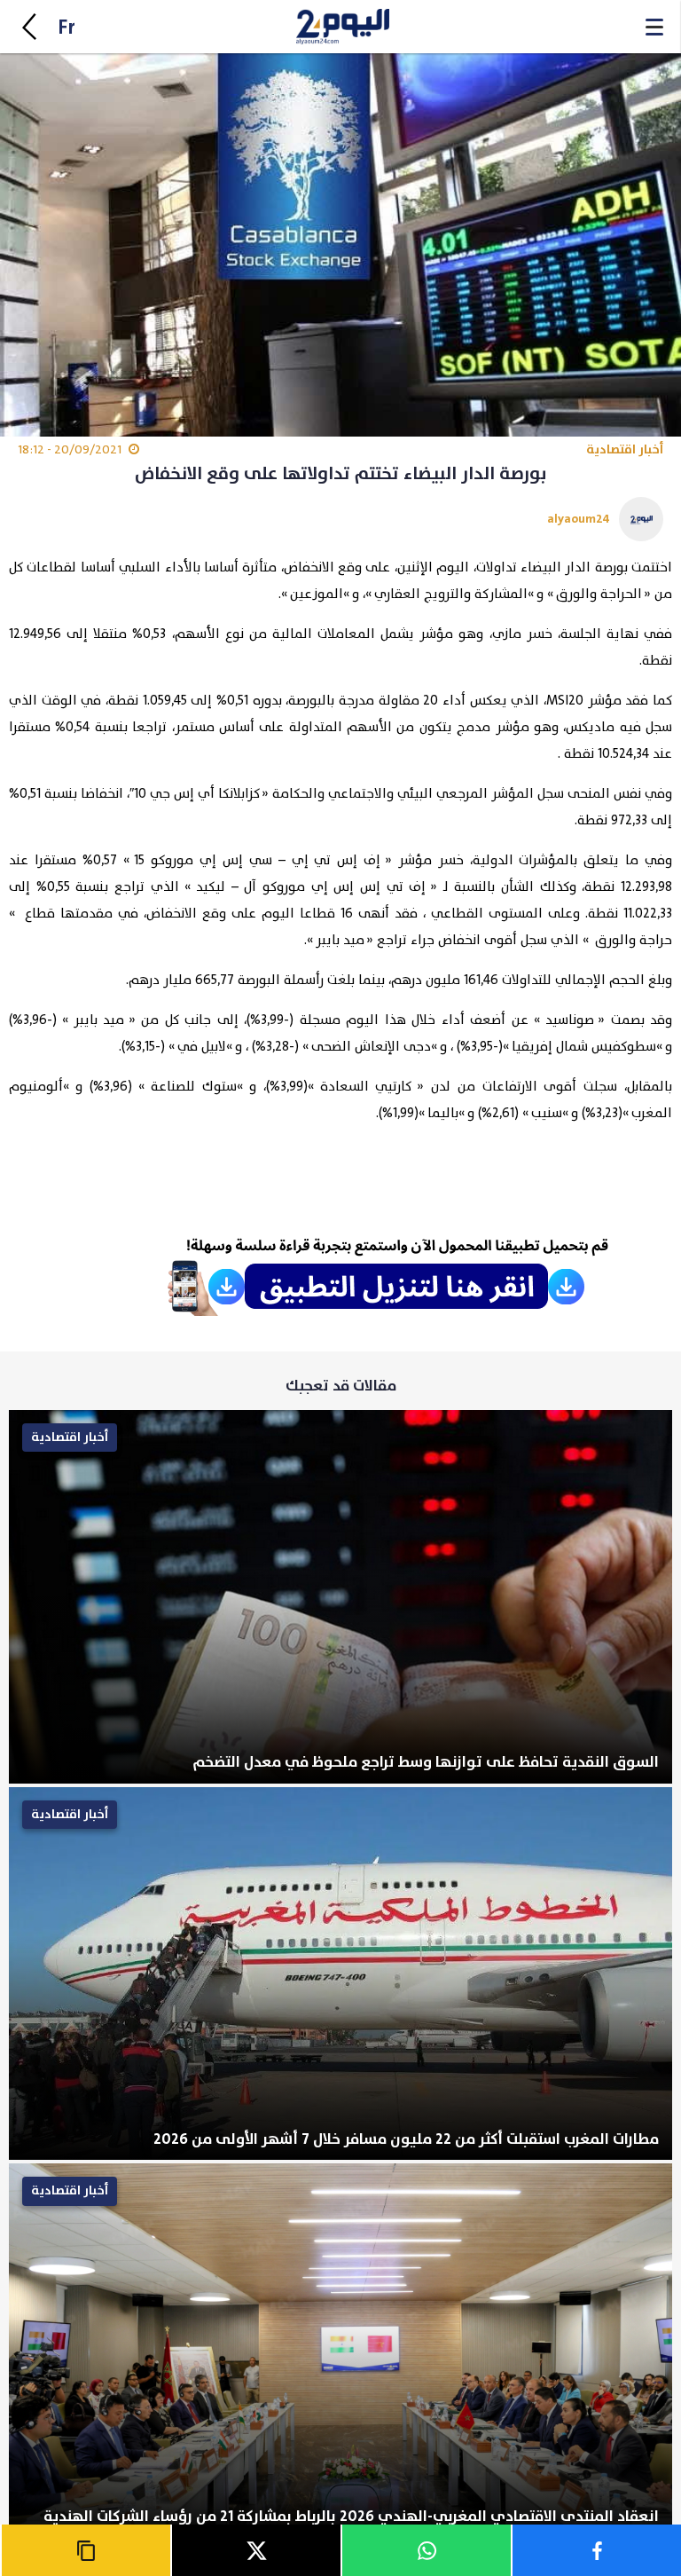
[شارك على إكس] (255, 2550)
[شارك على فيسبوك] (596, 2550)
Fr (67, 28)
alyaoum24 (579, 519)
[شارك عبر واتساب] (426, 2550)
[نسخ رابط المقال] (85, 2550)
